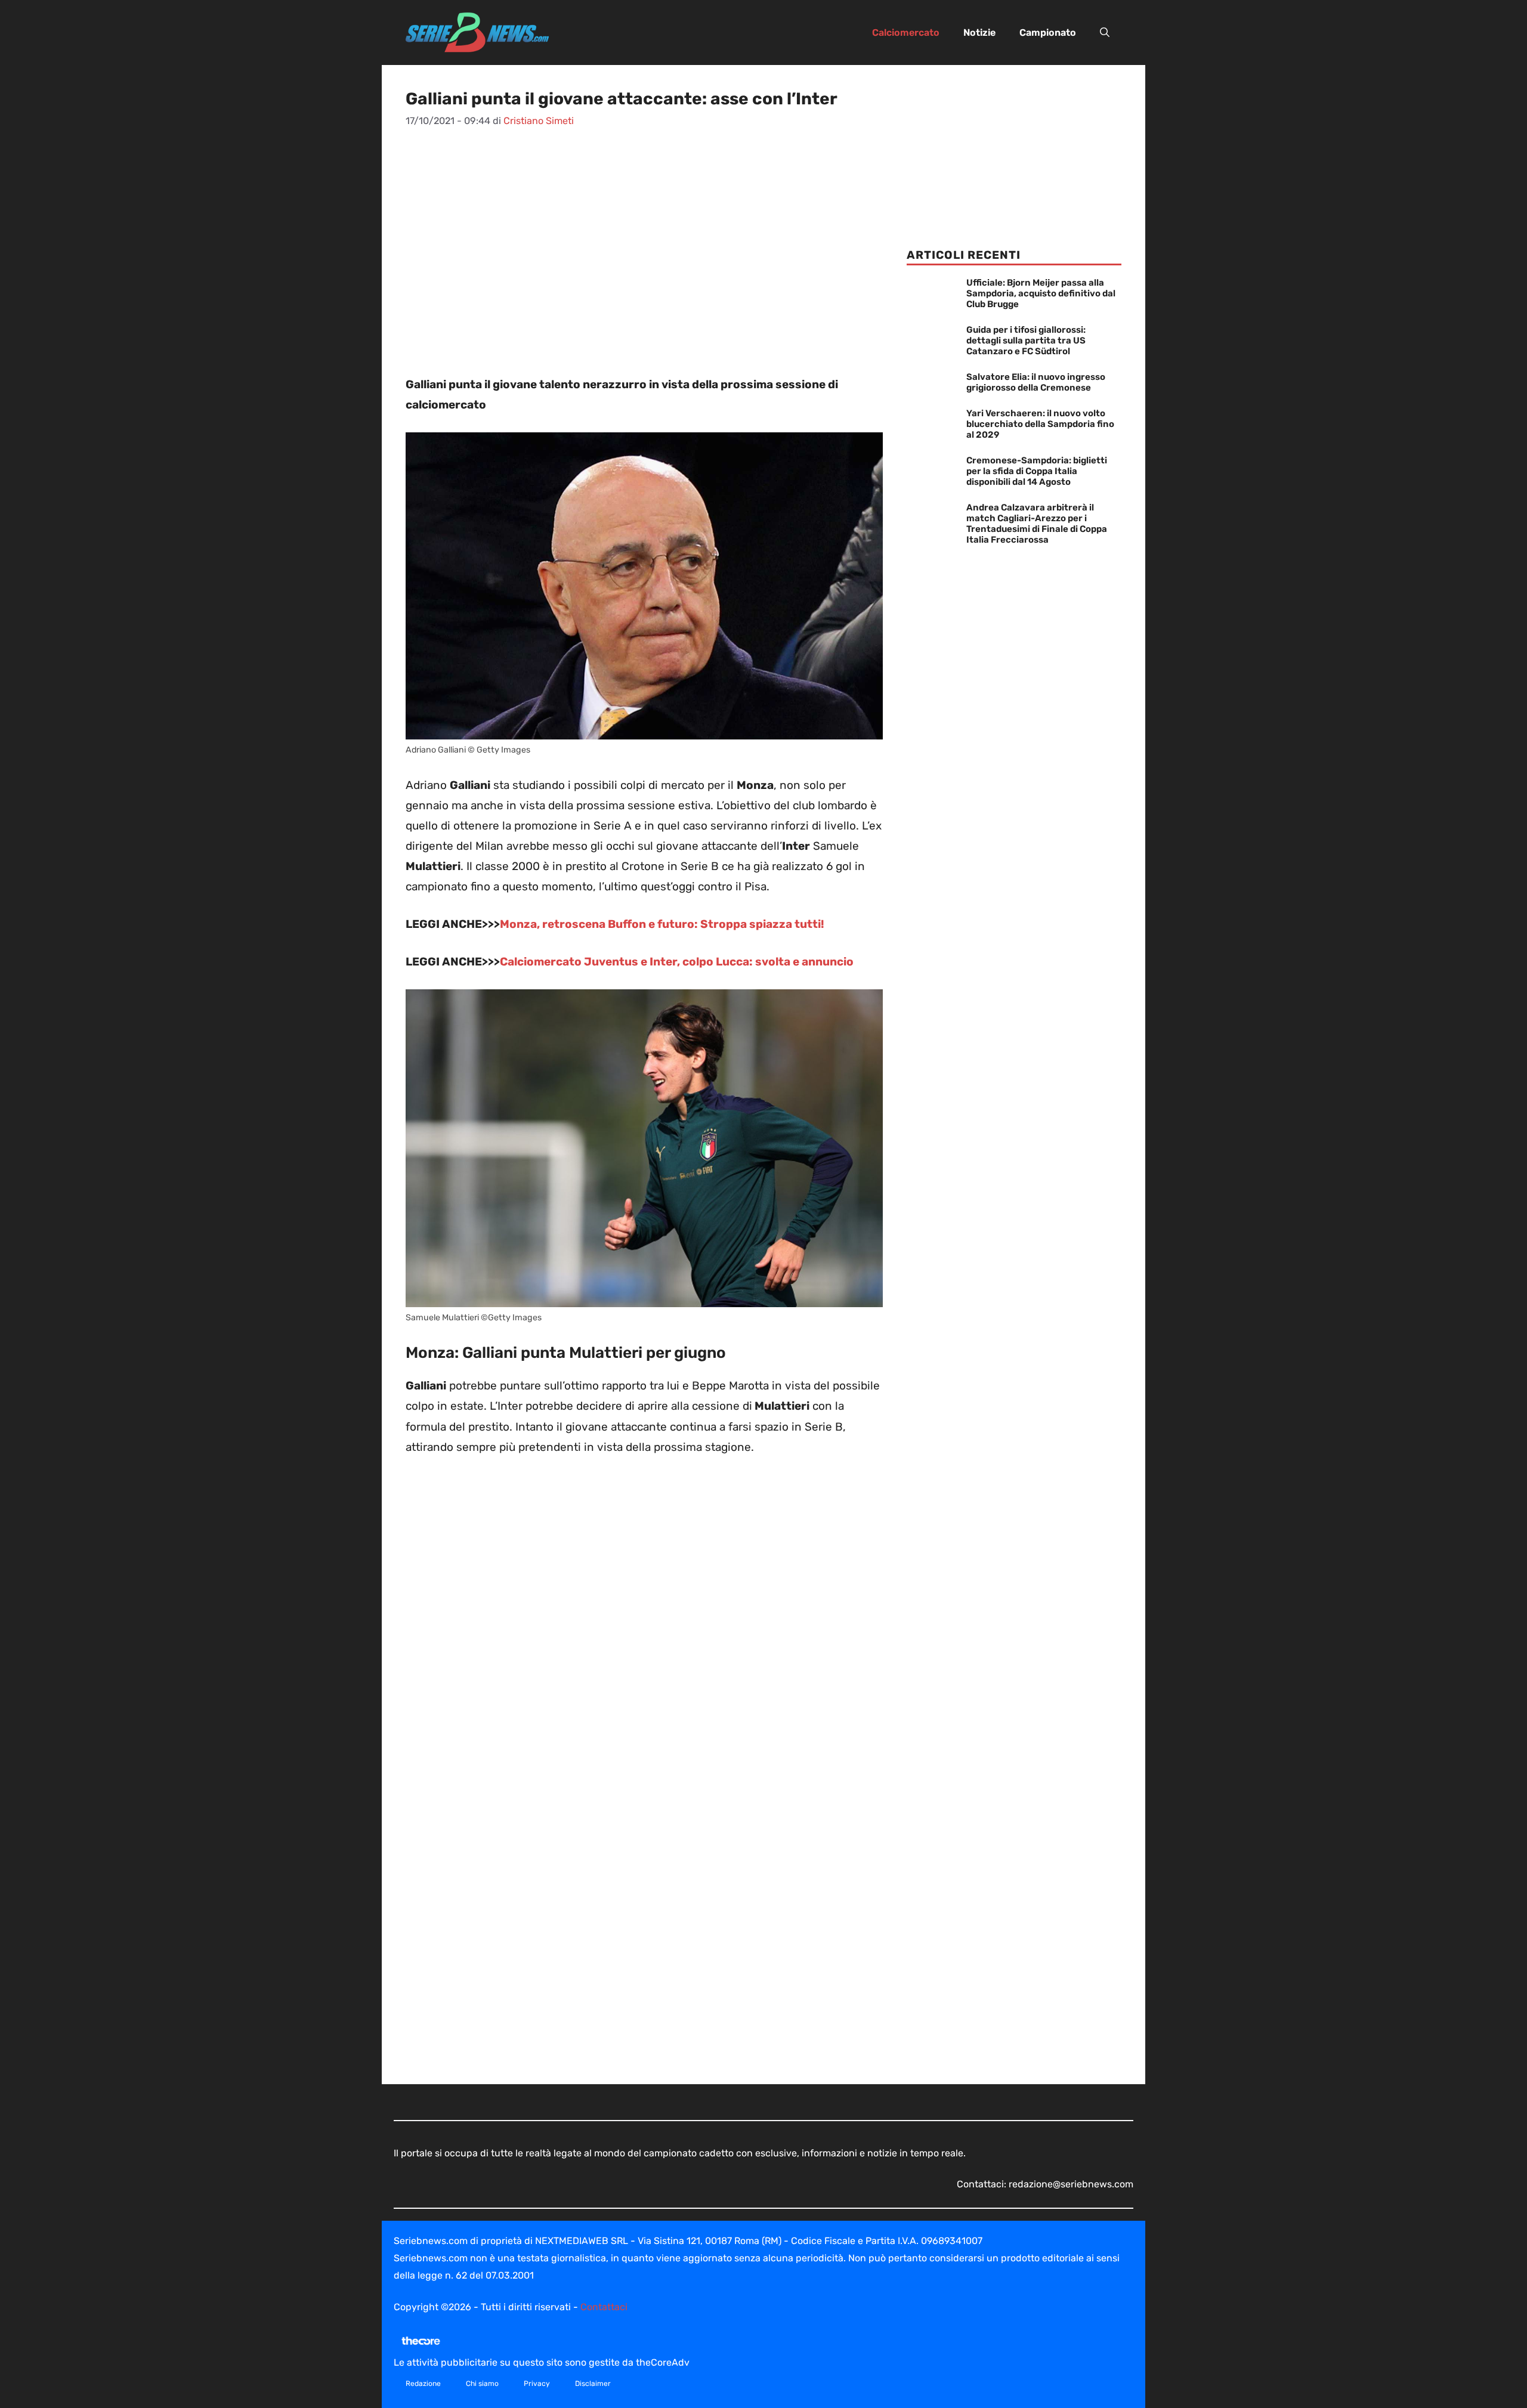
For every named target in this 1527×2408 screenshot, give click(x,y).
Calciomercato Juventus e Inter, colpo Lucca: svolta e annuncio (677, 962)
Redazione (423, 2384)
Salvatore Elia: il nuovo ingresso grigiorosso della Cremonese (1036, 382)
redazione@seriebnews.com (1071, 2184)
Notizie (979, 33)
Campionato (1048, 33)
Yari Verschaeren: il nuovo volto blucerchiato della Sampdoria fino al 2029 (1040, 424)
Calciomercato (906, 33)
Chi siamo (482, 2384)
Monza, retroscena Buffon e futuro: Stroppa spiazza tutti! (662, 924)
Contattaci (604, 2307)
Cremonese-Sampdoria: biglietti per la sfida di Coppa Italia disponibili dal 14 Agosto (1037, 471)
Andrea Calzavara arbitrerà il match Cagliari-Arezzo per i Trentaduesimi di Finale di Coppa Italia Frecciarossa (1037, 524)
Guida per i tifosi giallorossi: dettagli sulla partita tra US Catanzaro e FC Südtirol (1026, 341)
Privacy (537, 2384)
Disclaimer (593, 2384)
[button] (1105, 33)
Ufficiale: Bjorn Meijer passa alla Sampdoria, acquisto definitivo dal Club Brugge (1041, 293)
